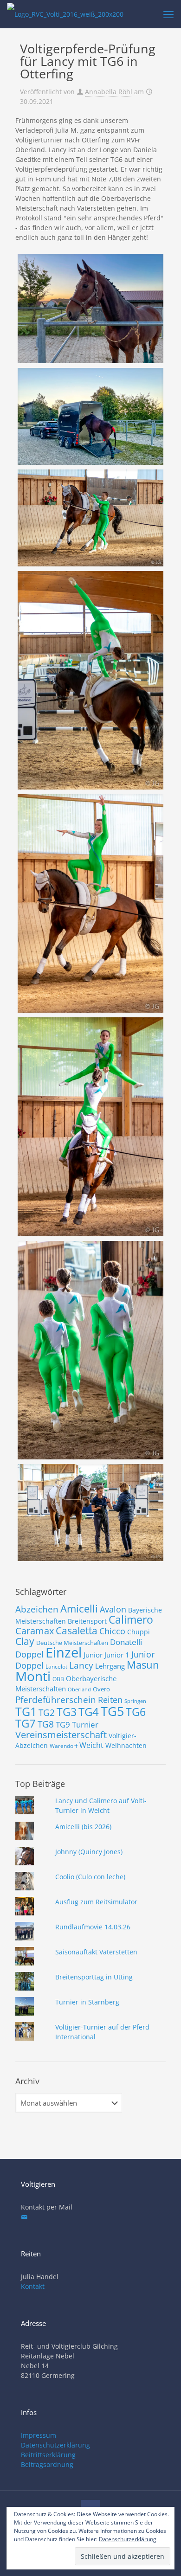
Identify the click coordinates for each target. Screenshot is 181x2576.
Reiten (110, 1699)
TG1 (26, 1711)
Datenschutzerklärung (55, 2445)
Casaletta (77, 1631)
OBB (58, 1679)
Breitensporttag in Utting (94, 1977)
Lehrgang (110, 1666)
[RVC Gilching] (65, 14)
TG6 (136, 1712)
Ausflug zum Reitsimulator (96, 1902)
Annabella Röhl (109, 92)
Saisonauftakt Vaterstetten (96, 1952)
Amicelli (79, 1608)
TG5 (112, 1711)
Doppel (29, 1654)
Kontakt (33, 2286)
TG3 (67, 1712)
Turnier (85, 1725)
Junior (93, 1655)
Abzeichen (37, 1609)
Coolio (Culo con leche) (90, 1877)
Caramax (35, 1631)
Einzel (64, 1652)
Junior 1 (117, 1655)
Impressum (39, 2435)
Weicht (91, 1745)
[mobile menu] (168, 14)
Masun (143, 1665)
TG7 (26, 1723)
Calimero (131, 1619)
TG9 (63, 1725)
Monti (33, 1676)
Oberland (79, 1689)
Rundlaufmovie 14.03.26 (93, 1927)
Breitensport (87, 1621)
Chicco (112, 1631)
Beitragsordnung (47, 2464)
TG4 (89, 1712)
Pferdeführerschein (56, 1699)
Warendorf (64, 1746)
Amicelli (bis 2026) (83, 1827)
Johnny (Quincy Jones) (89, 1852)
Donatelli (126, 1642)
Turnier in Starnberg (87, 2002)
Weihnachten (126, 1745)
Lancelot (56, 1667)
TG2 (47, 1712)
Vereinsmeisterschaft (61, 1735)
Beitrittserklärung (48, 2455)
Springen (135, 1701)
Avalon (113, 1609)
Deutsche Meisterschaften (72, 1643)
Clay (25, 1641)
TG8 (46, 1724)
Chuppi (139, 1632)
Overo (101, 1689)
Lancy (81, 1665)
